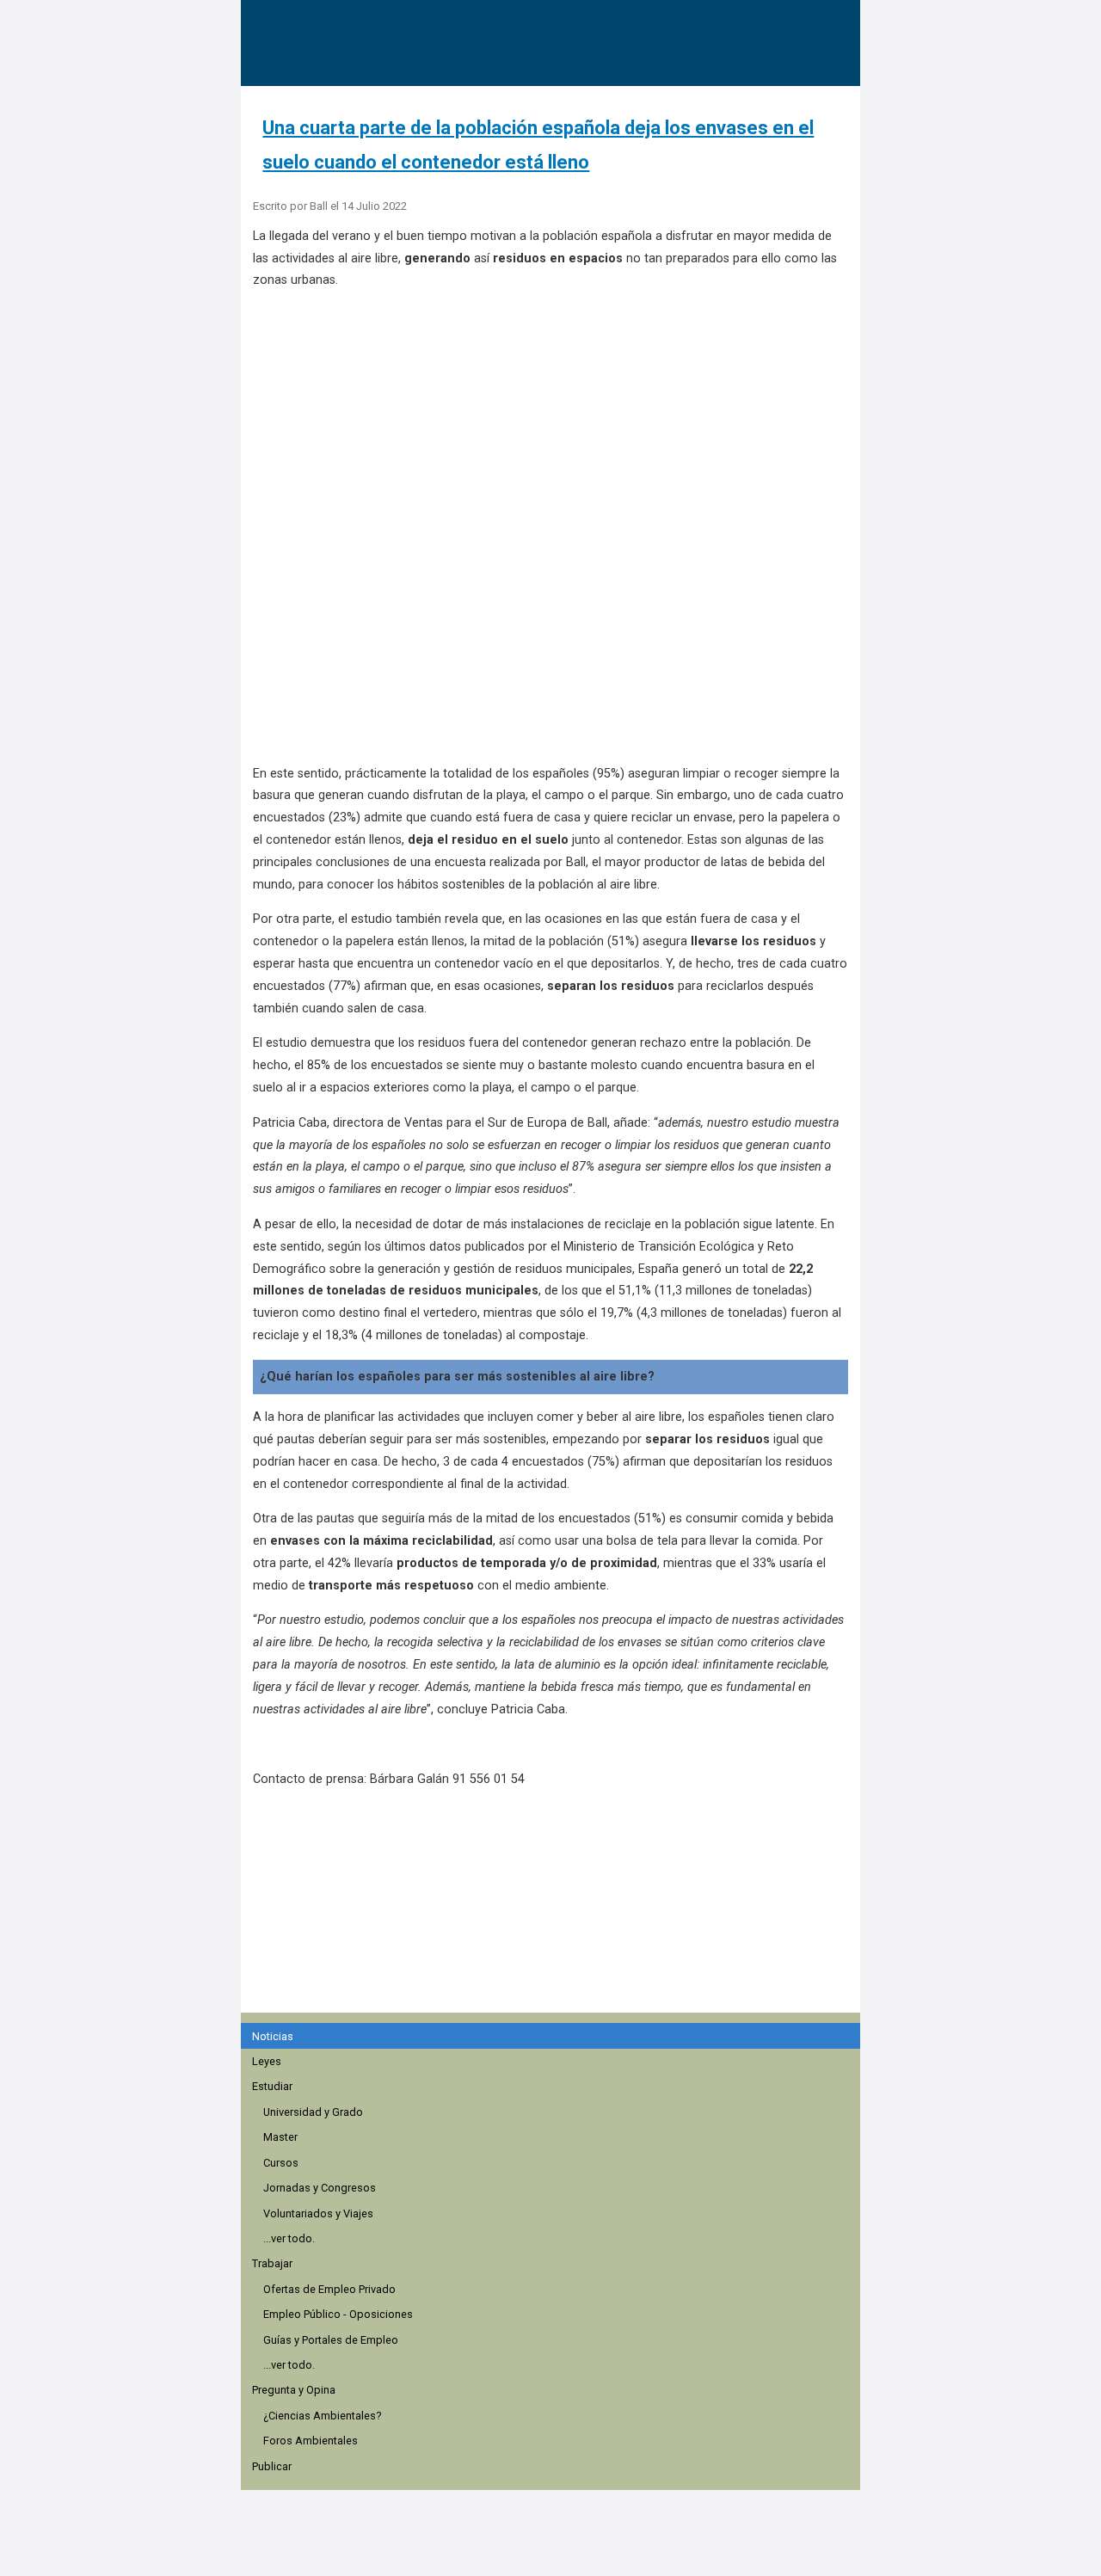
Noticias (273, 2036)
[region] (556, 1909)
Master (280, 2137)
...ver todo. (289, 2238)
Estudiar (272, 2086)
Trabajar (272, 2263)
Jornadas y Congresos (320, 2188)
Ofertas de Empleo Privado (329, 2289)
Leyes (267, 2061)
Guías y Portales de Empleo (331, 2340)
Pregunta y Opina (294, 2390)
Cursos (281, 2163)
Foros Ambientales (311, 2441)
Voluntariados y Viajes (318, 2213)
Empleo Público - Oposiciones (338, 2314)
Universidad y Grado (313, 2112)
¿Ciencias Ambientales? (322, 2416)
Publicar (272, 2466)
